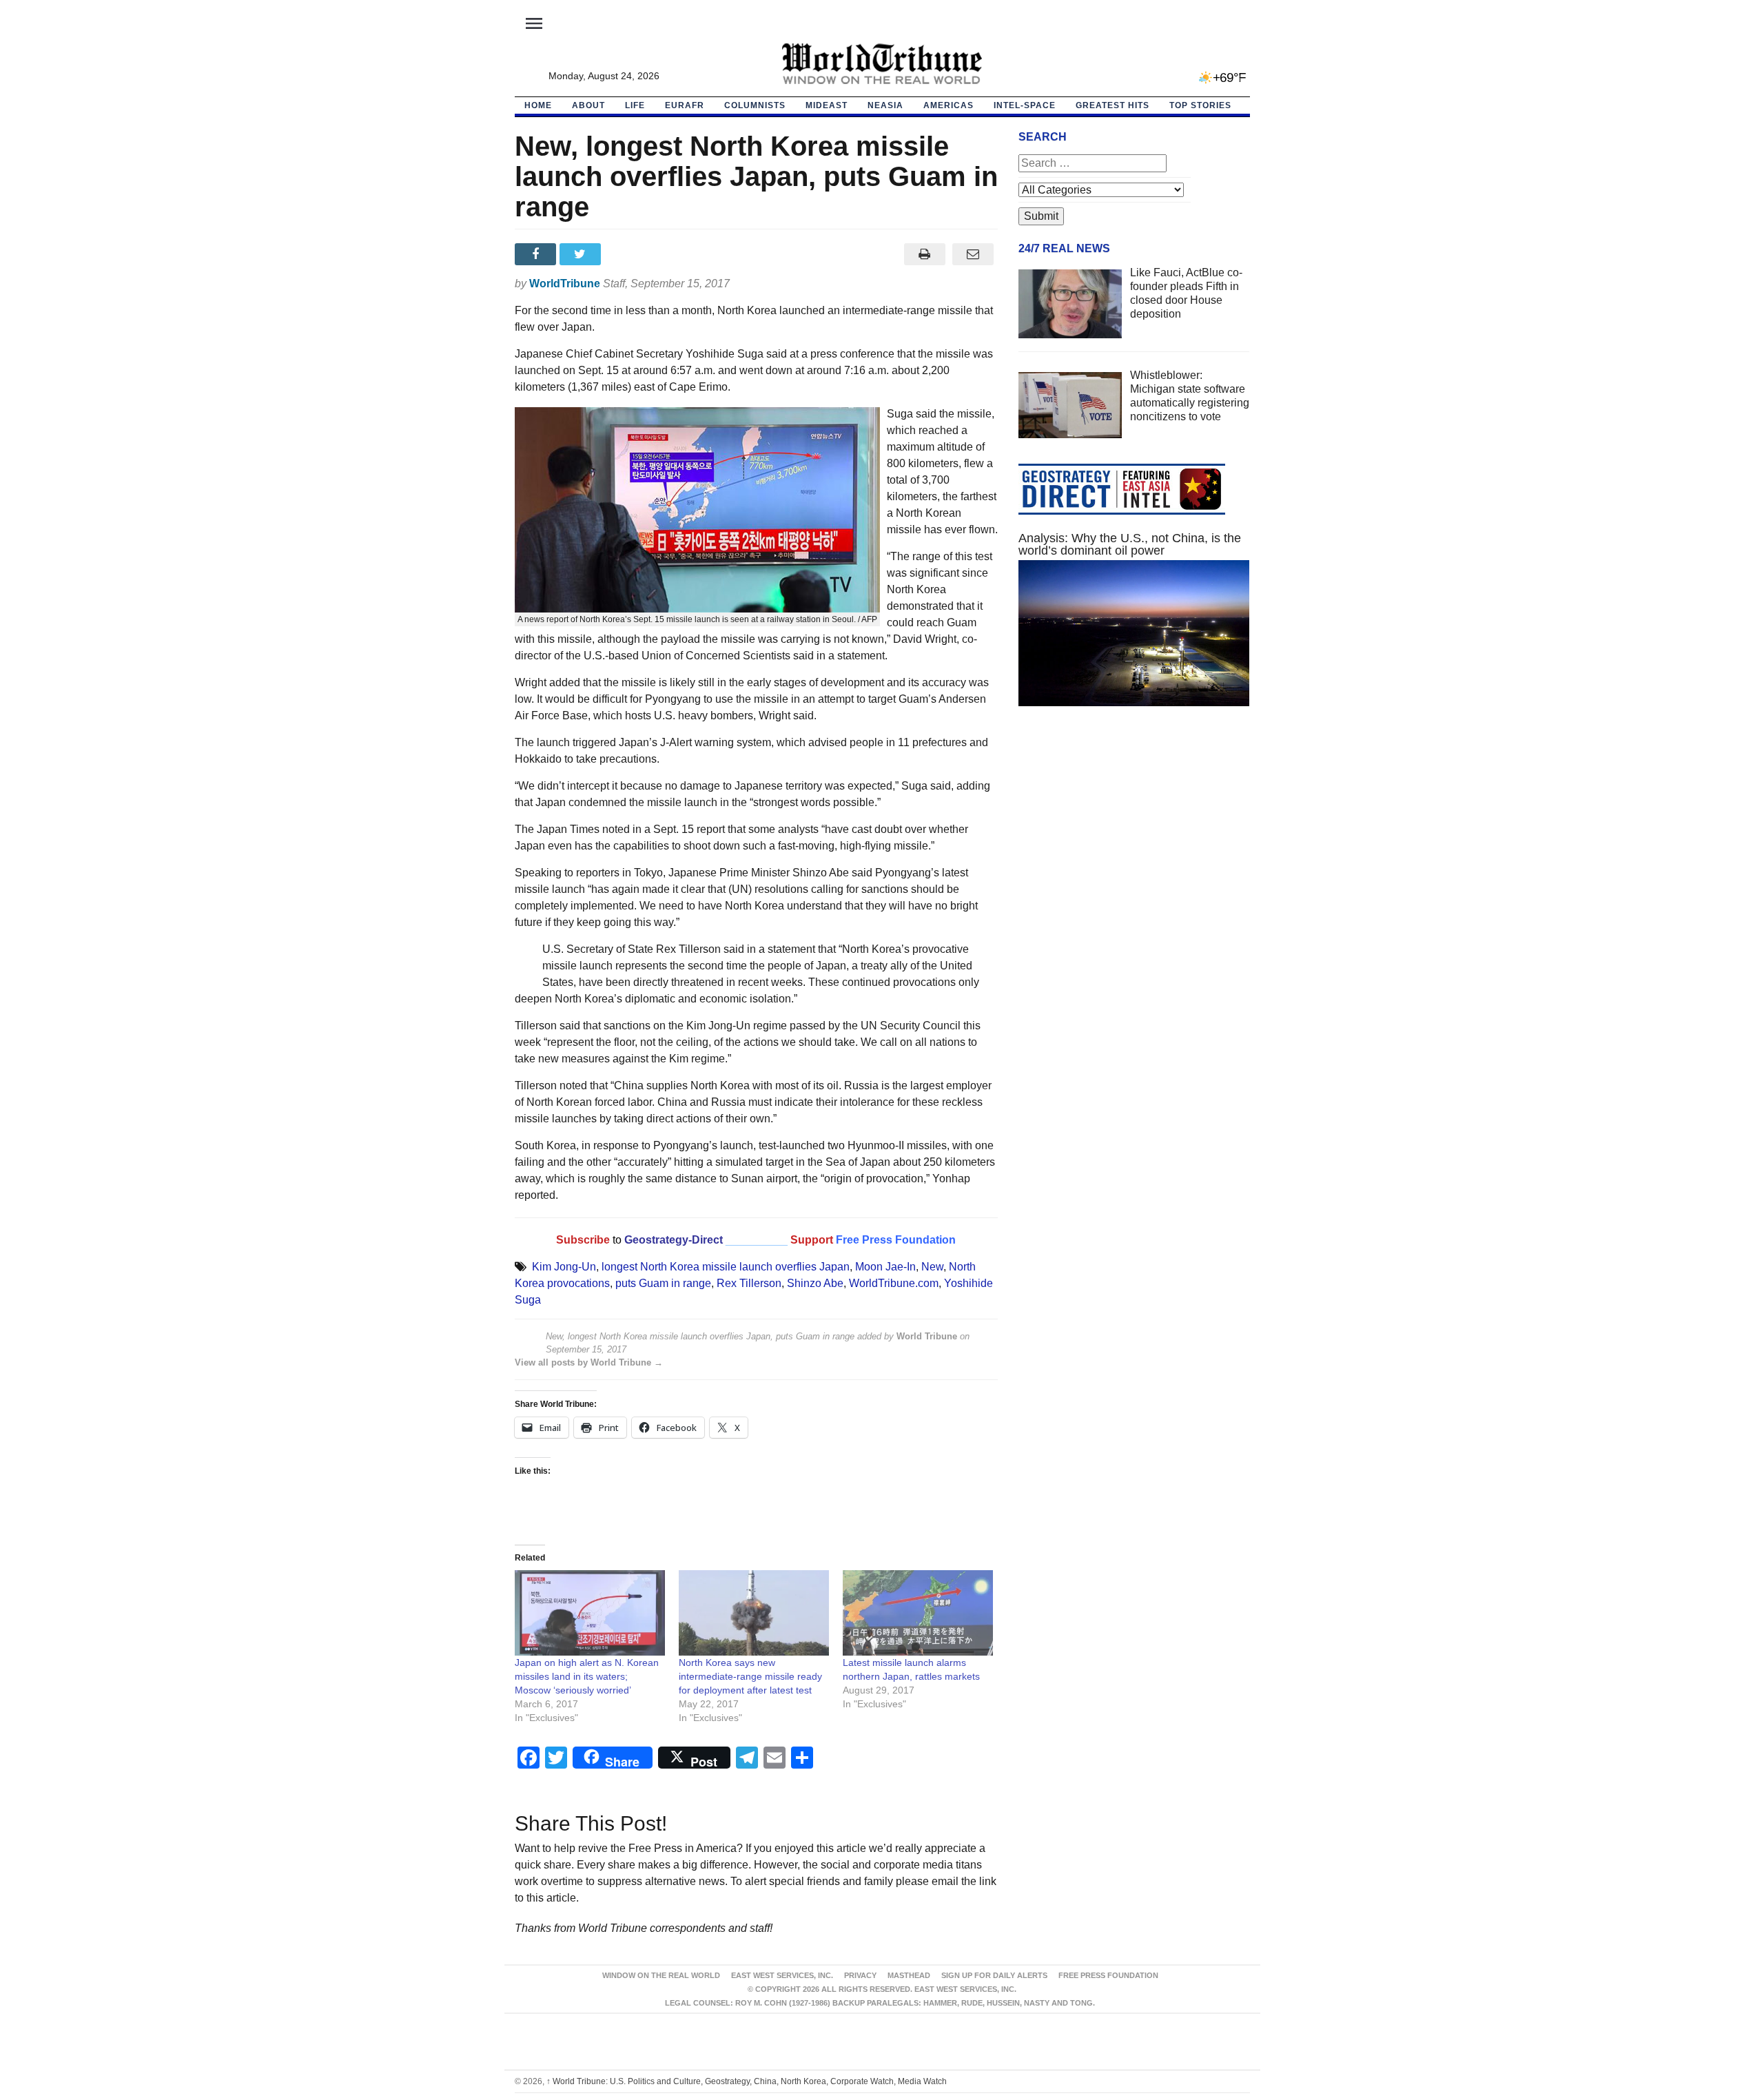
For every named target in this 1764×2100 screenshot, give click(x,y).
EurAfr (685, 105)
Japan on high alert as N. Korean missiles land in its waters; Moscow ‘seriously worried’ (587, 1676)
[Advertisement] (1134, 847)
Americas (948, 105)
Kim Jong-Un (564, 1267)
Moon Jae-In (885, 1267)
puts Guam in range (663, 1283)
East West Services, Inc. (782, 1975)
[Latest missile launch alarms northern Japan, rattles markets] (918, 1613)
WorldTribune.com (894, 1283)
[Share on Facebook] (537, 254)
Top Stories (1200, 105)
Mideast (827, 105)
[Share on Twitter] (582, 254)
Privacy (860, 1975)
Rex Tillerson (749, 1283)
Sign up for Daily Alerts (994, 1975)
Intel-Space (1025, 105)
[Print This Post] (924, 254)
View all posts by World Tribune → (589, 1362)
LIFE (635, 105)
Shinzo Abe (815, 1283)
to (617, 1240)
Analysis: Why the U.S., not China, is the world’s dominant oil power (1130, 544)
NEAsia (885, 105)
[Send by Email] (973, 254)
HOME (538, 105)
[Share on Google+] (627, 254)
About (588, 105)
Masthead (909, 1975)
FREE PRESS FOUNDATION (1108, 1975)
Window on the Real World (661, 1975)
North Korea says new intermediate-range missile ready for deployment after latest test (750, 1676)
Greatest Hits (1112, 105)
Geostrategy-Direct (672, 1240)
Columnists (755, 105)
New (932, 1267)
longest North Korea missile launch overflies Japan (726, 1267)
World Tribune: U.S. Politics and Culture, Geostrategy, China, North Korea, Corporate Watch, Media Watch (747, 2081)
